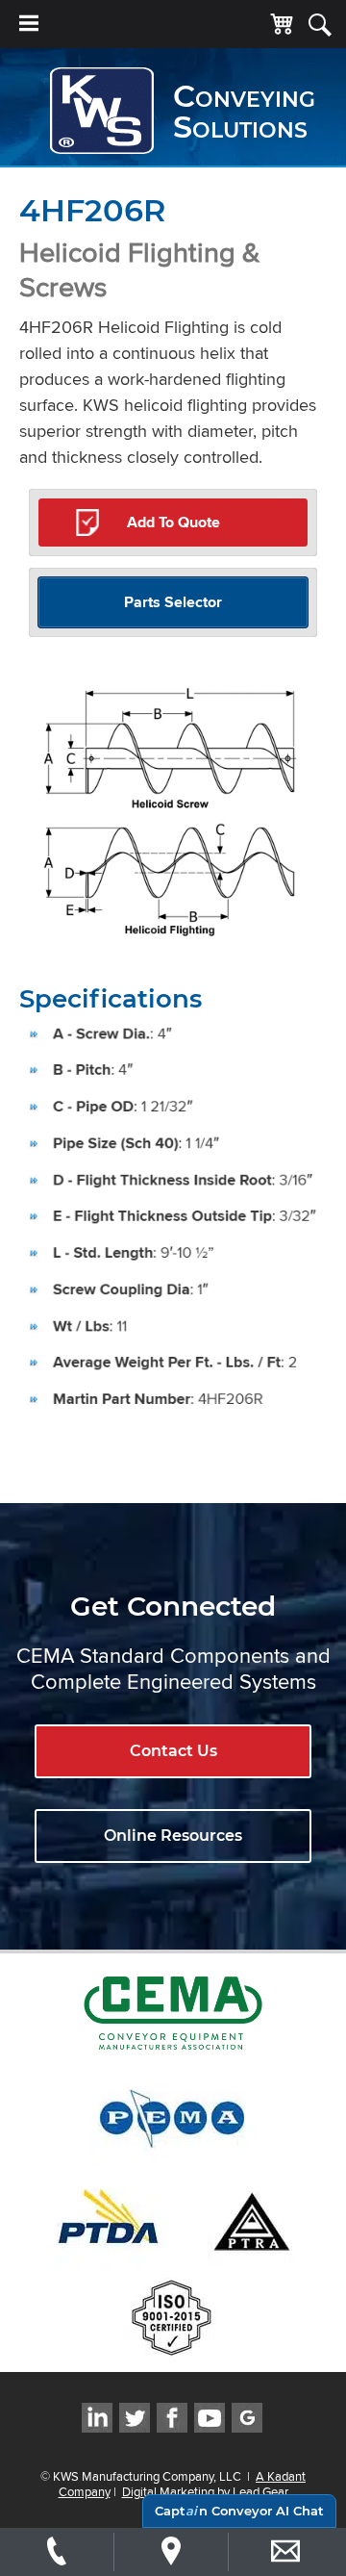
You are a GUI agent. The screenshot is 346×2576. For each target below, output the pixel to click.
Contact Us (173, 1751)
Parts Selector (173, 602)
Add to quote (173, 522)
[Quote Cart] (282, 25)
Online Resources (173, 1836)
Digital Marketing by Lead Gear (205, 2491)
